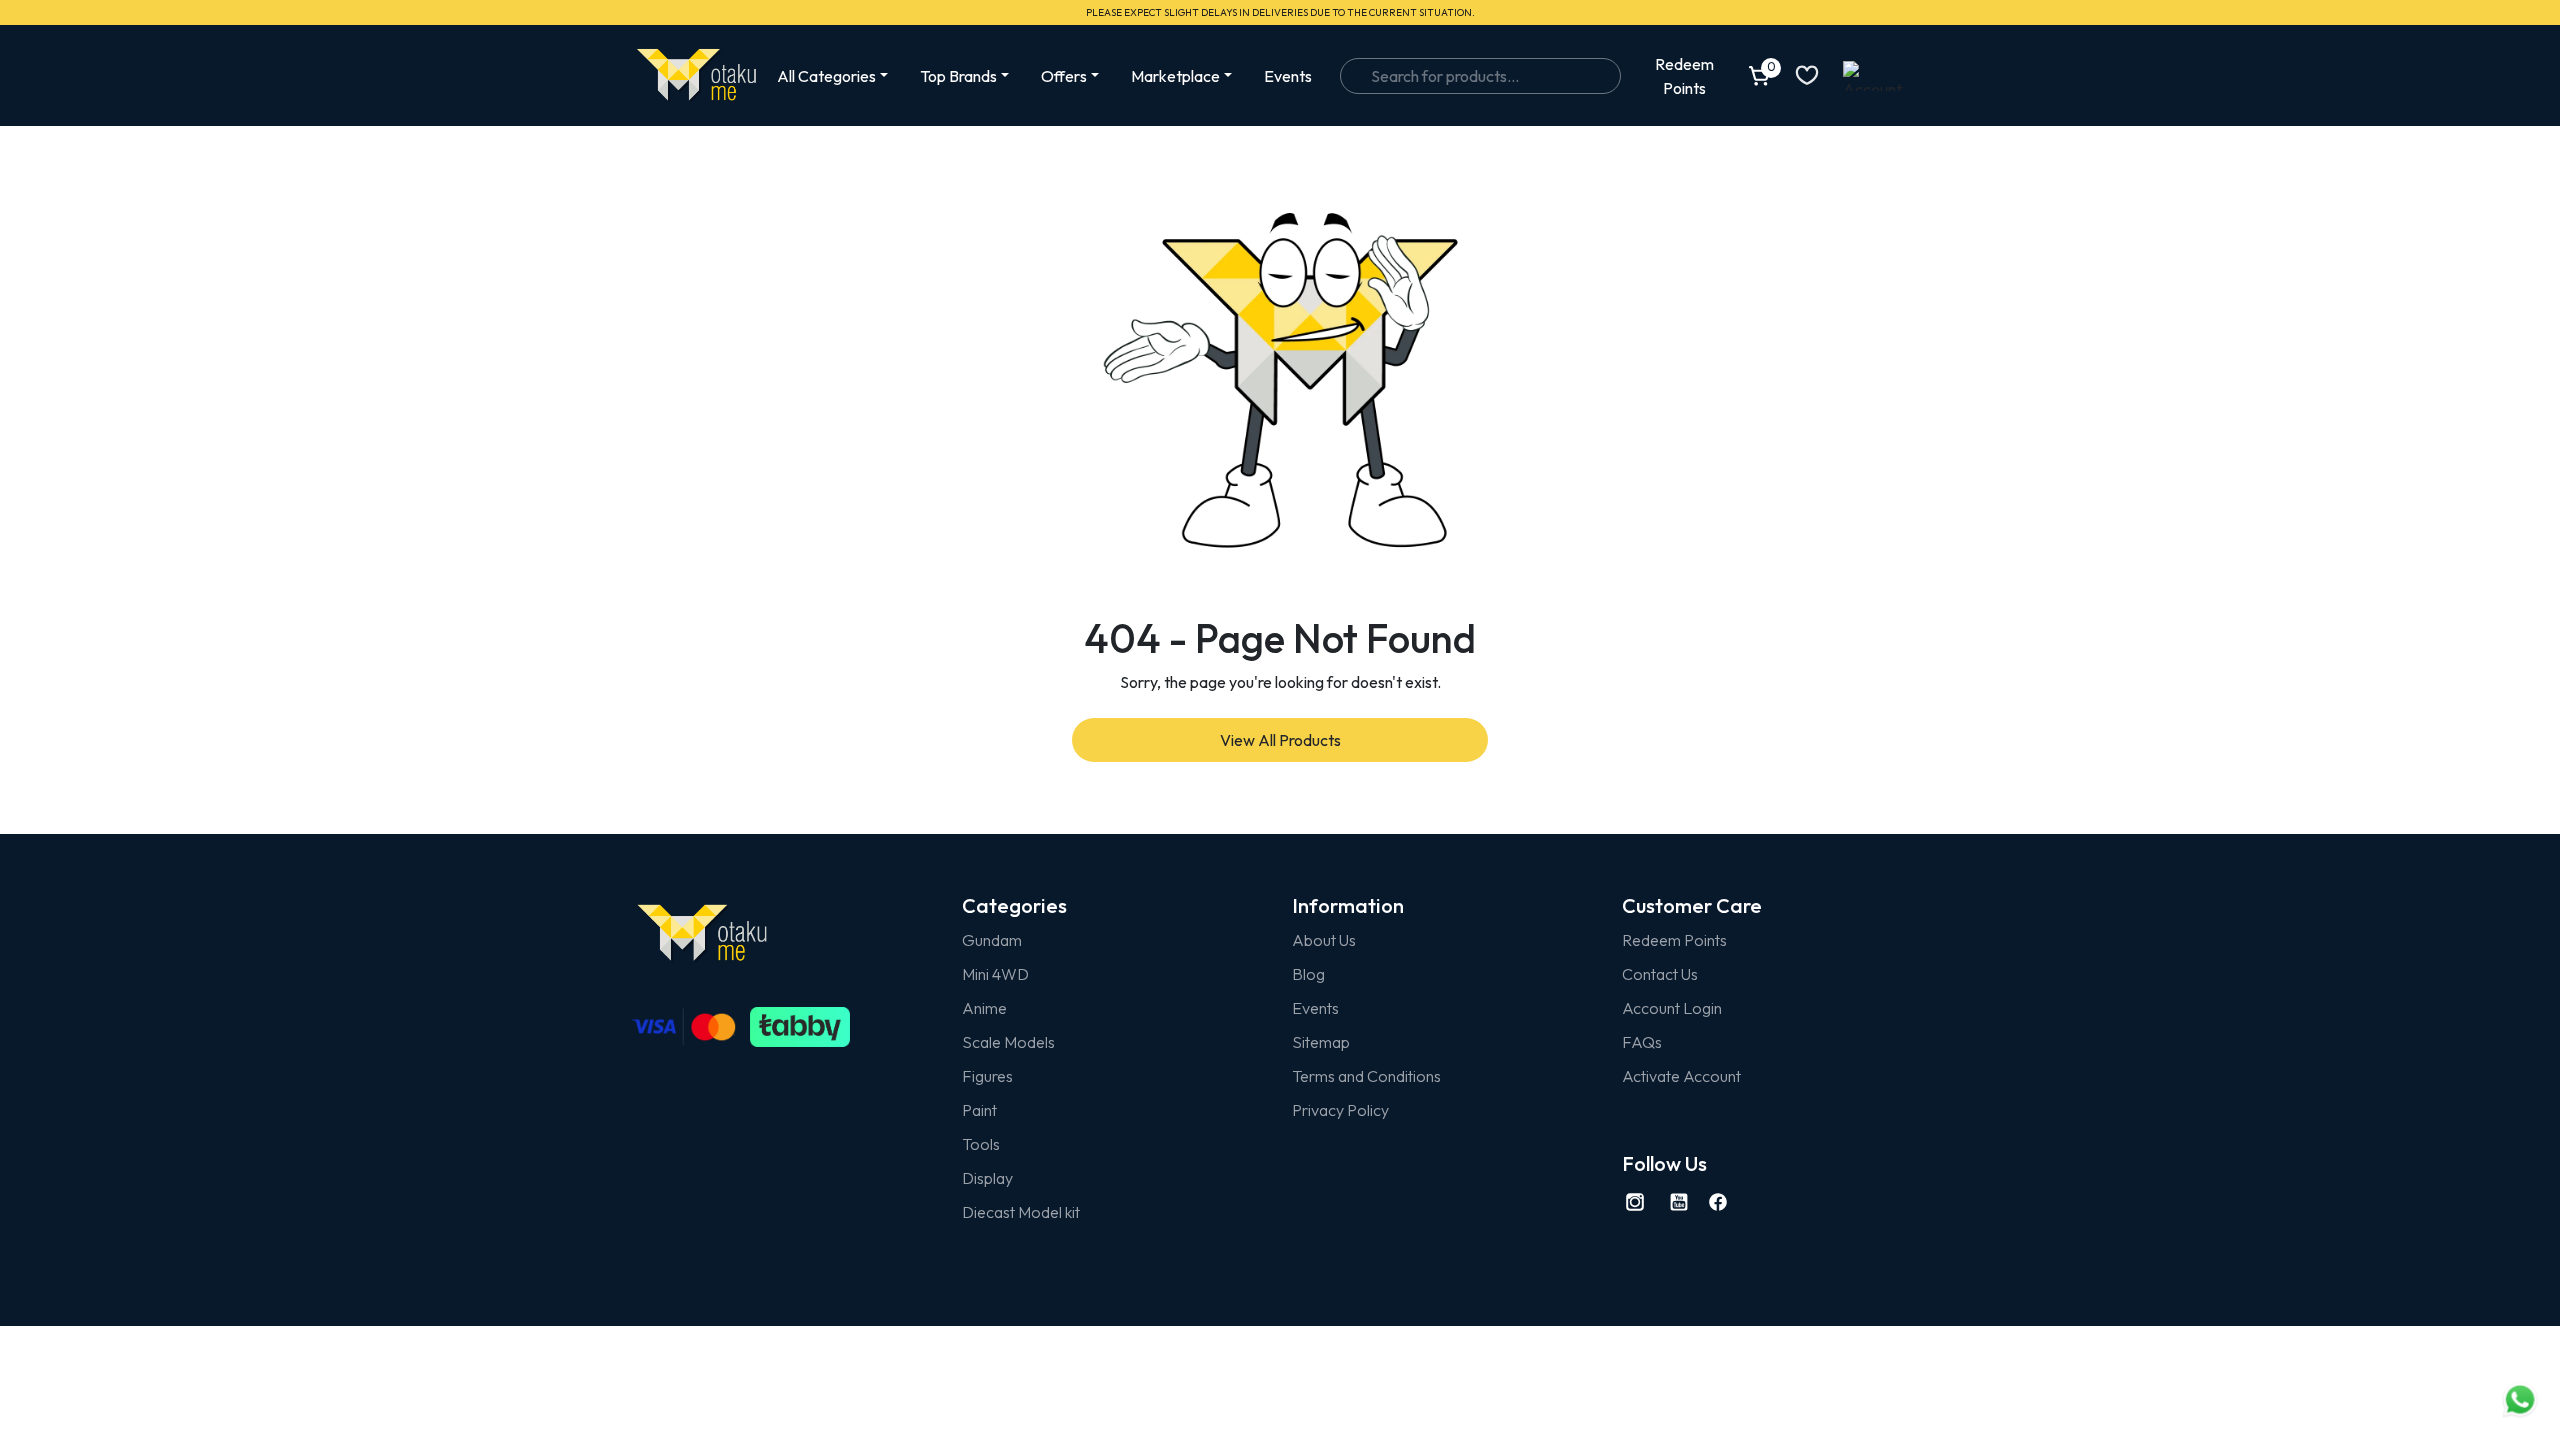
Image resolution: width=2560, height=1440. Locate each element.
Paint (979, 1110)
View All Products (1280, 740)
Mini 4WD (995, 974)
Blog (1308, 974)
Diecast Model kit (1021, 1212)
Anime (984, 1008)
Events (1288, 76)
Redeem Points (1674, 940)
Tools (981, 1144)
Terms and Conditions (1366, 1076)
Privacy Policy (1340, 1110)
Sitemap (1321, 1042)
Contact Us (1660, 974)
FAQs (1642, 1042)
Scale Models (1008, 1042)
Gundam (992, 940)
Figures (987, 1076)
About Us (1324, 940)
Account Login (1672, 1008)
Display (987, 1178)
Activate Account (1681, 1076)
